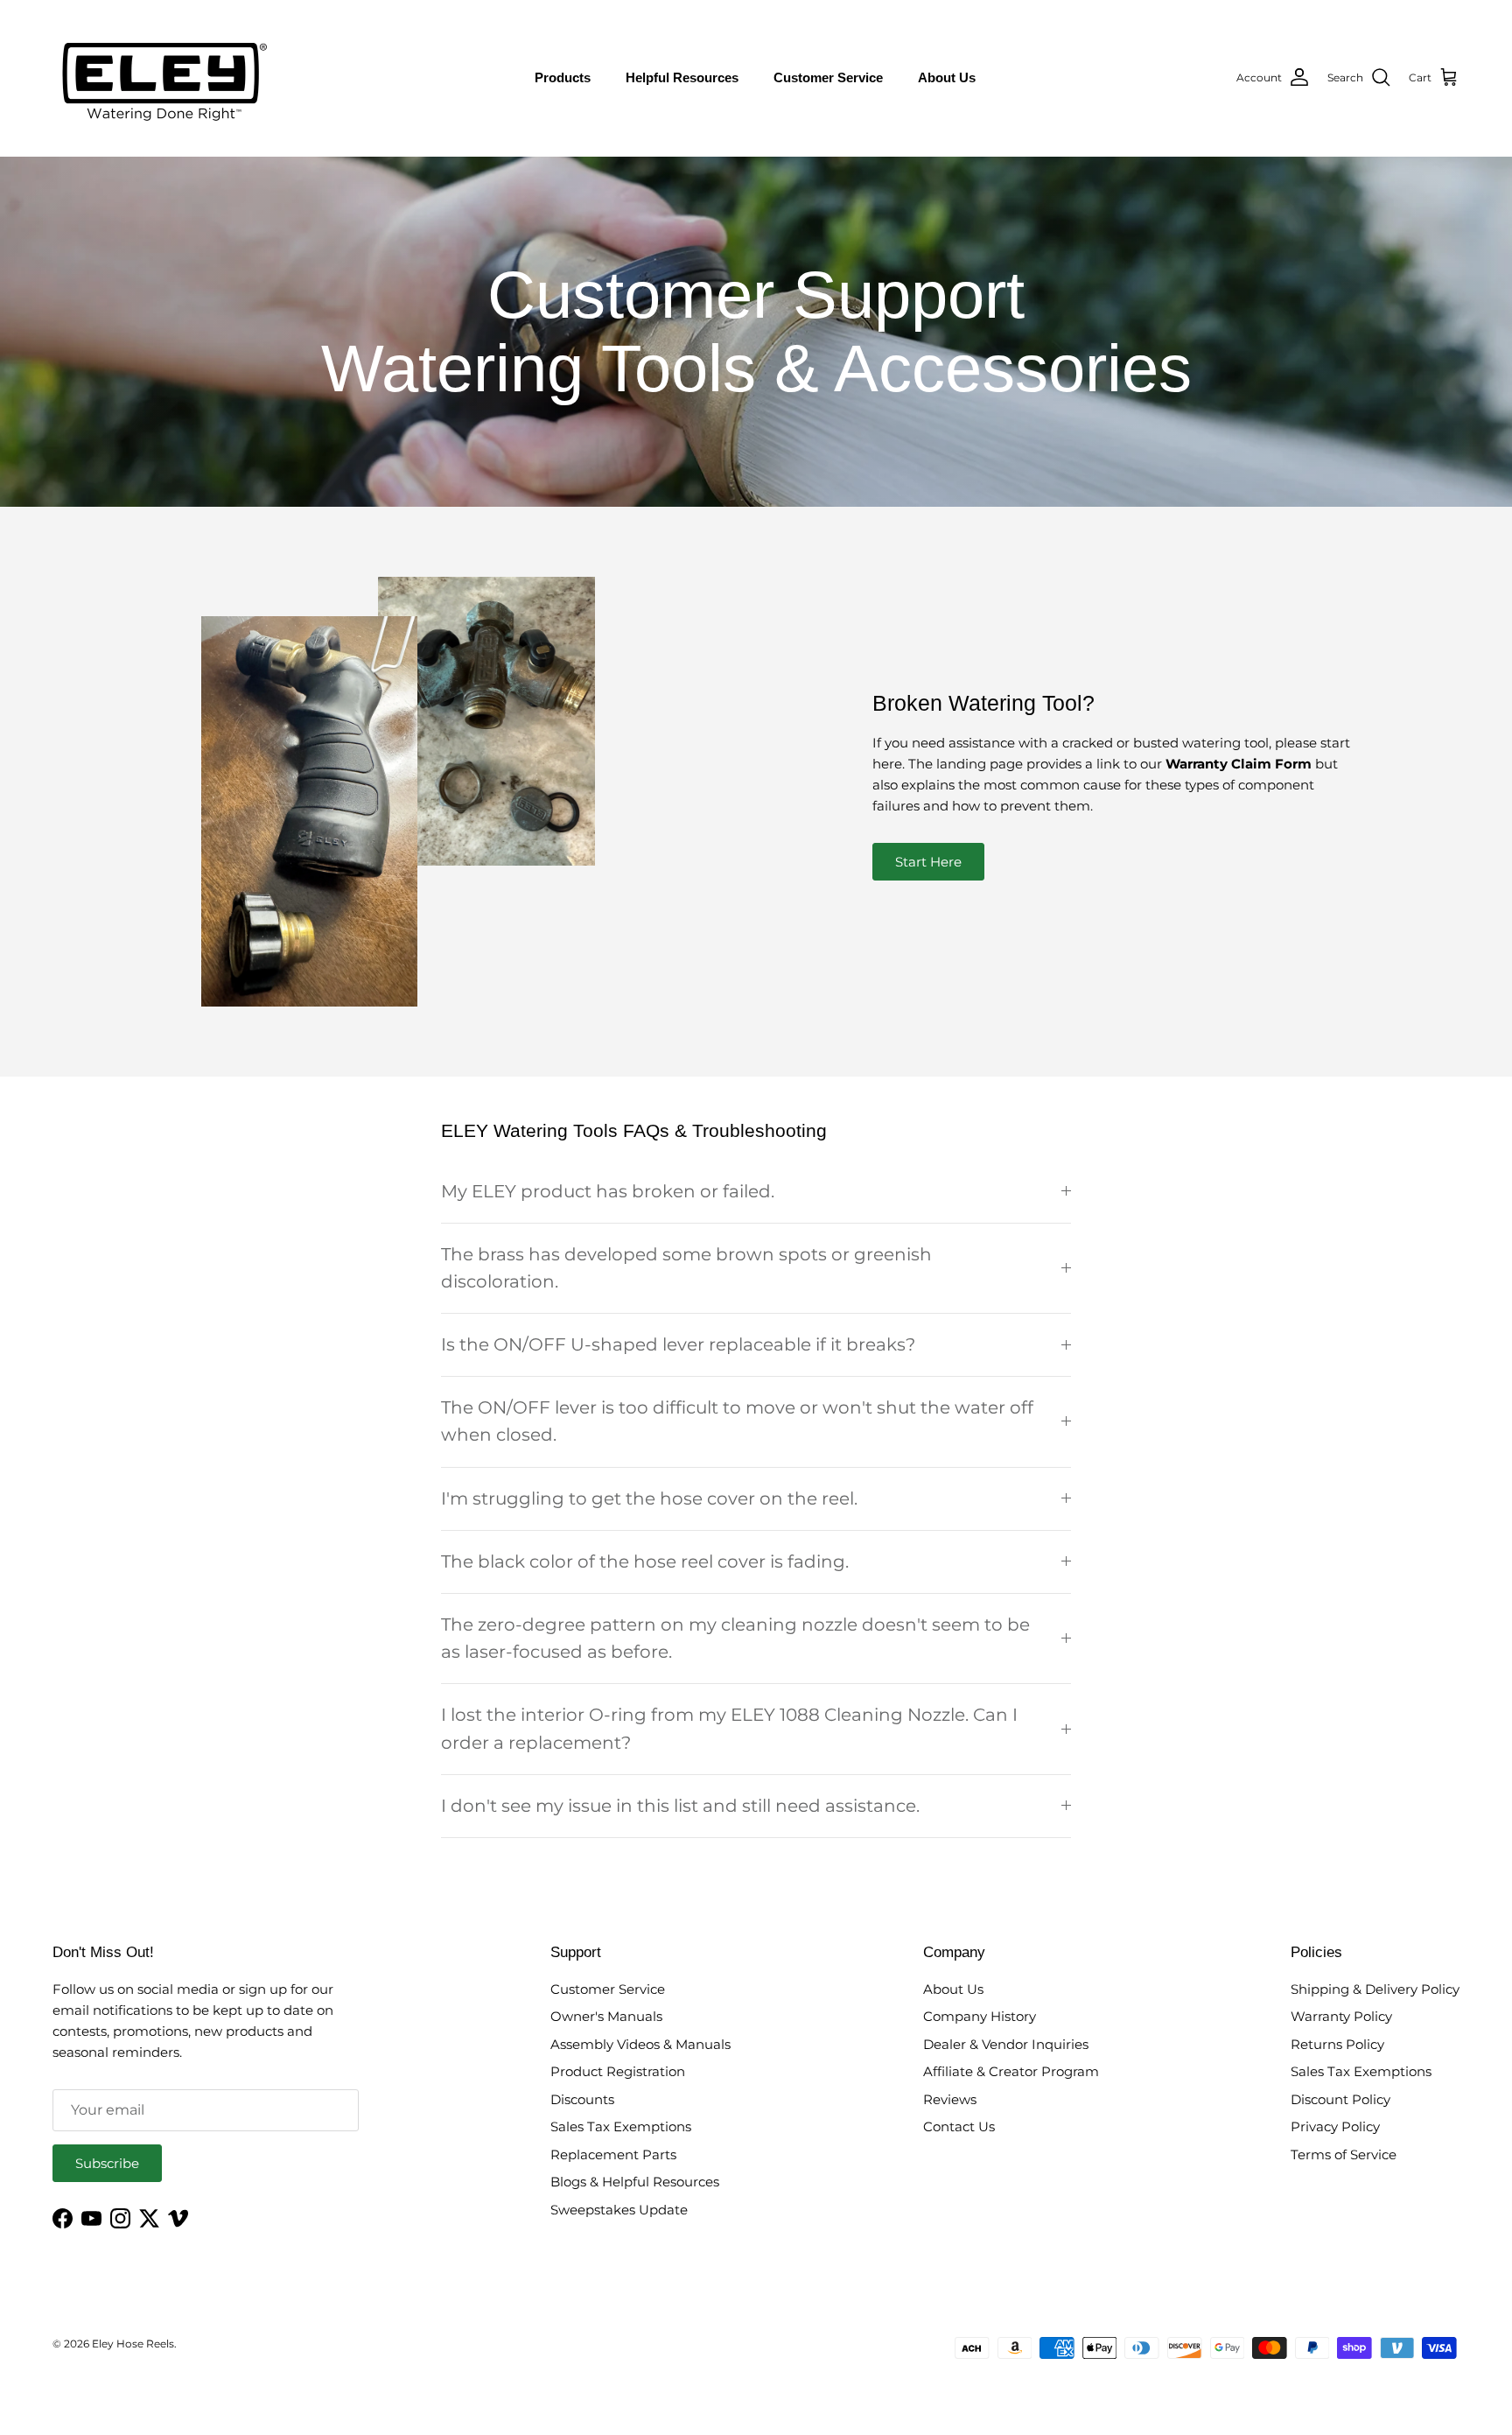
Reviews (950, 2099)
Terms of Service (1344, 2154)
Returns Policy (1337, 2044)
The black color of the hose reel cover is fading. (645, 1561)
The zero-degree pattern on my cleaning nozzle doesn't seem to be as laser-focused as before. (735, 1638)
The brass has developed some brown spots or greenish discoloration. (686, 1268)
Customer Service (828, 77)
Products (563, 77)
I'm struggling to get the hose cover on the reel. (649, 1498)
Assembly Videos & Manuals (640, 2044)
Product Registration (618, 2071)
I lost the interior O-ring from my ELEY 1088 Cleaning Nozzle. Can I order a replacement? (729, 1728)
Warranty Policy (1341, 2016)
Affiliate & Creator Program (1011, 2071)
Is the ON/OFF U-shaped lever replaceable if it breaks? (678, 1344)
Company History (980, 2016)
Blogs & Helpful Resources (635, 2182)
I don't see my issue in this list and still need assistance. (680, 1806)
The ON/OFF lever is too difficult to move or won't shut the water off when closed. (737, 1421)
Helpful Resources (682, 77)
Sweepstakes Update (619, 2210)
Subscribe (107, 2163)
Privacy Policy (1335, 2126)
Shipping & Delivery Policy (1375, 1989)
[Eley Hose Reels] (162, 78)
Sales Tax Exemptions (621, 2126)
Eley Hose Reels (133, 2344)
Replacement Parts (613, 2154)
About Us (947, 77)
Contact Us (959, 2126)
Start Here (928, 862)
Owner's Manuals (606, 2016)
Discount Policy (1340, 2099)
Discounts (582, 2099)
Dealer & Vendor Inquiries (1006, 2044)
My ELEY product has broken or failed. (608, 1191)
